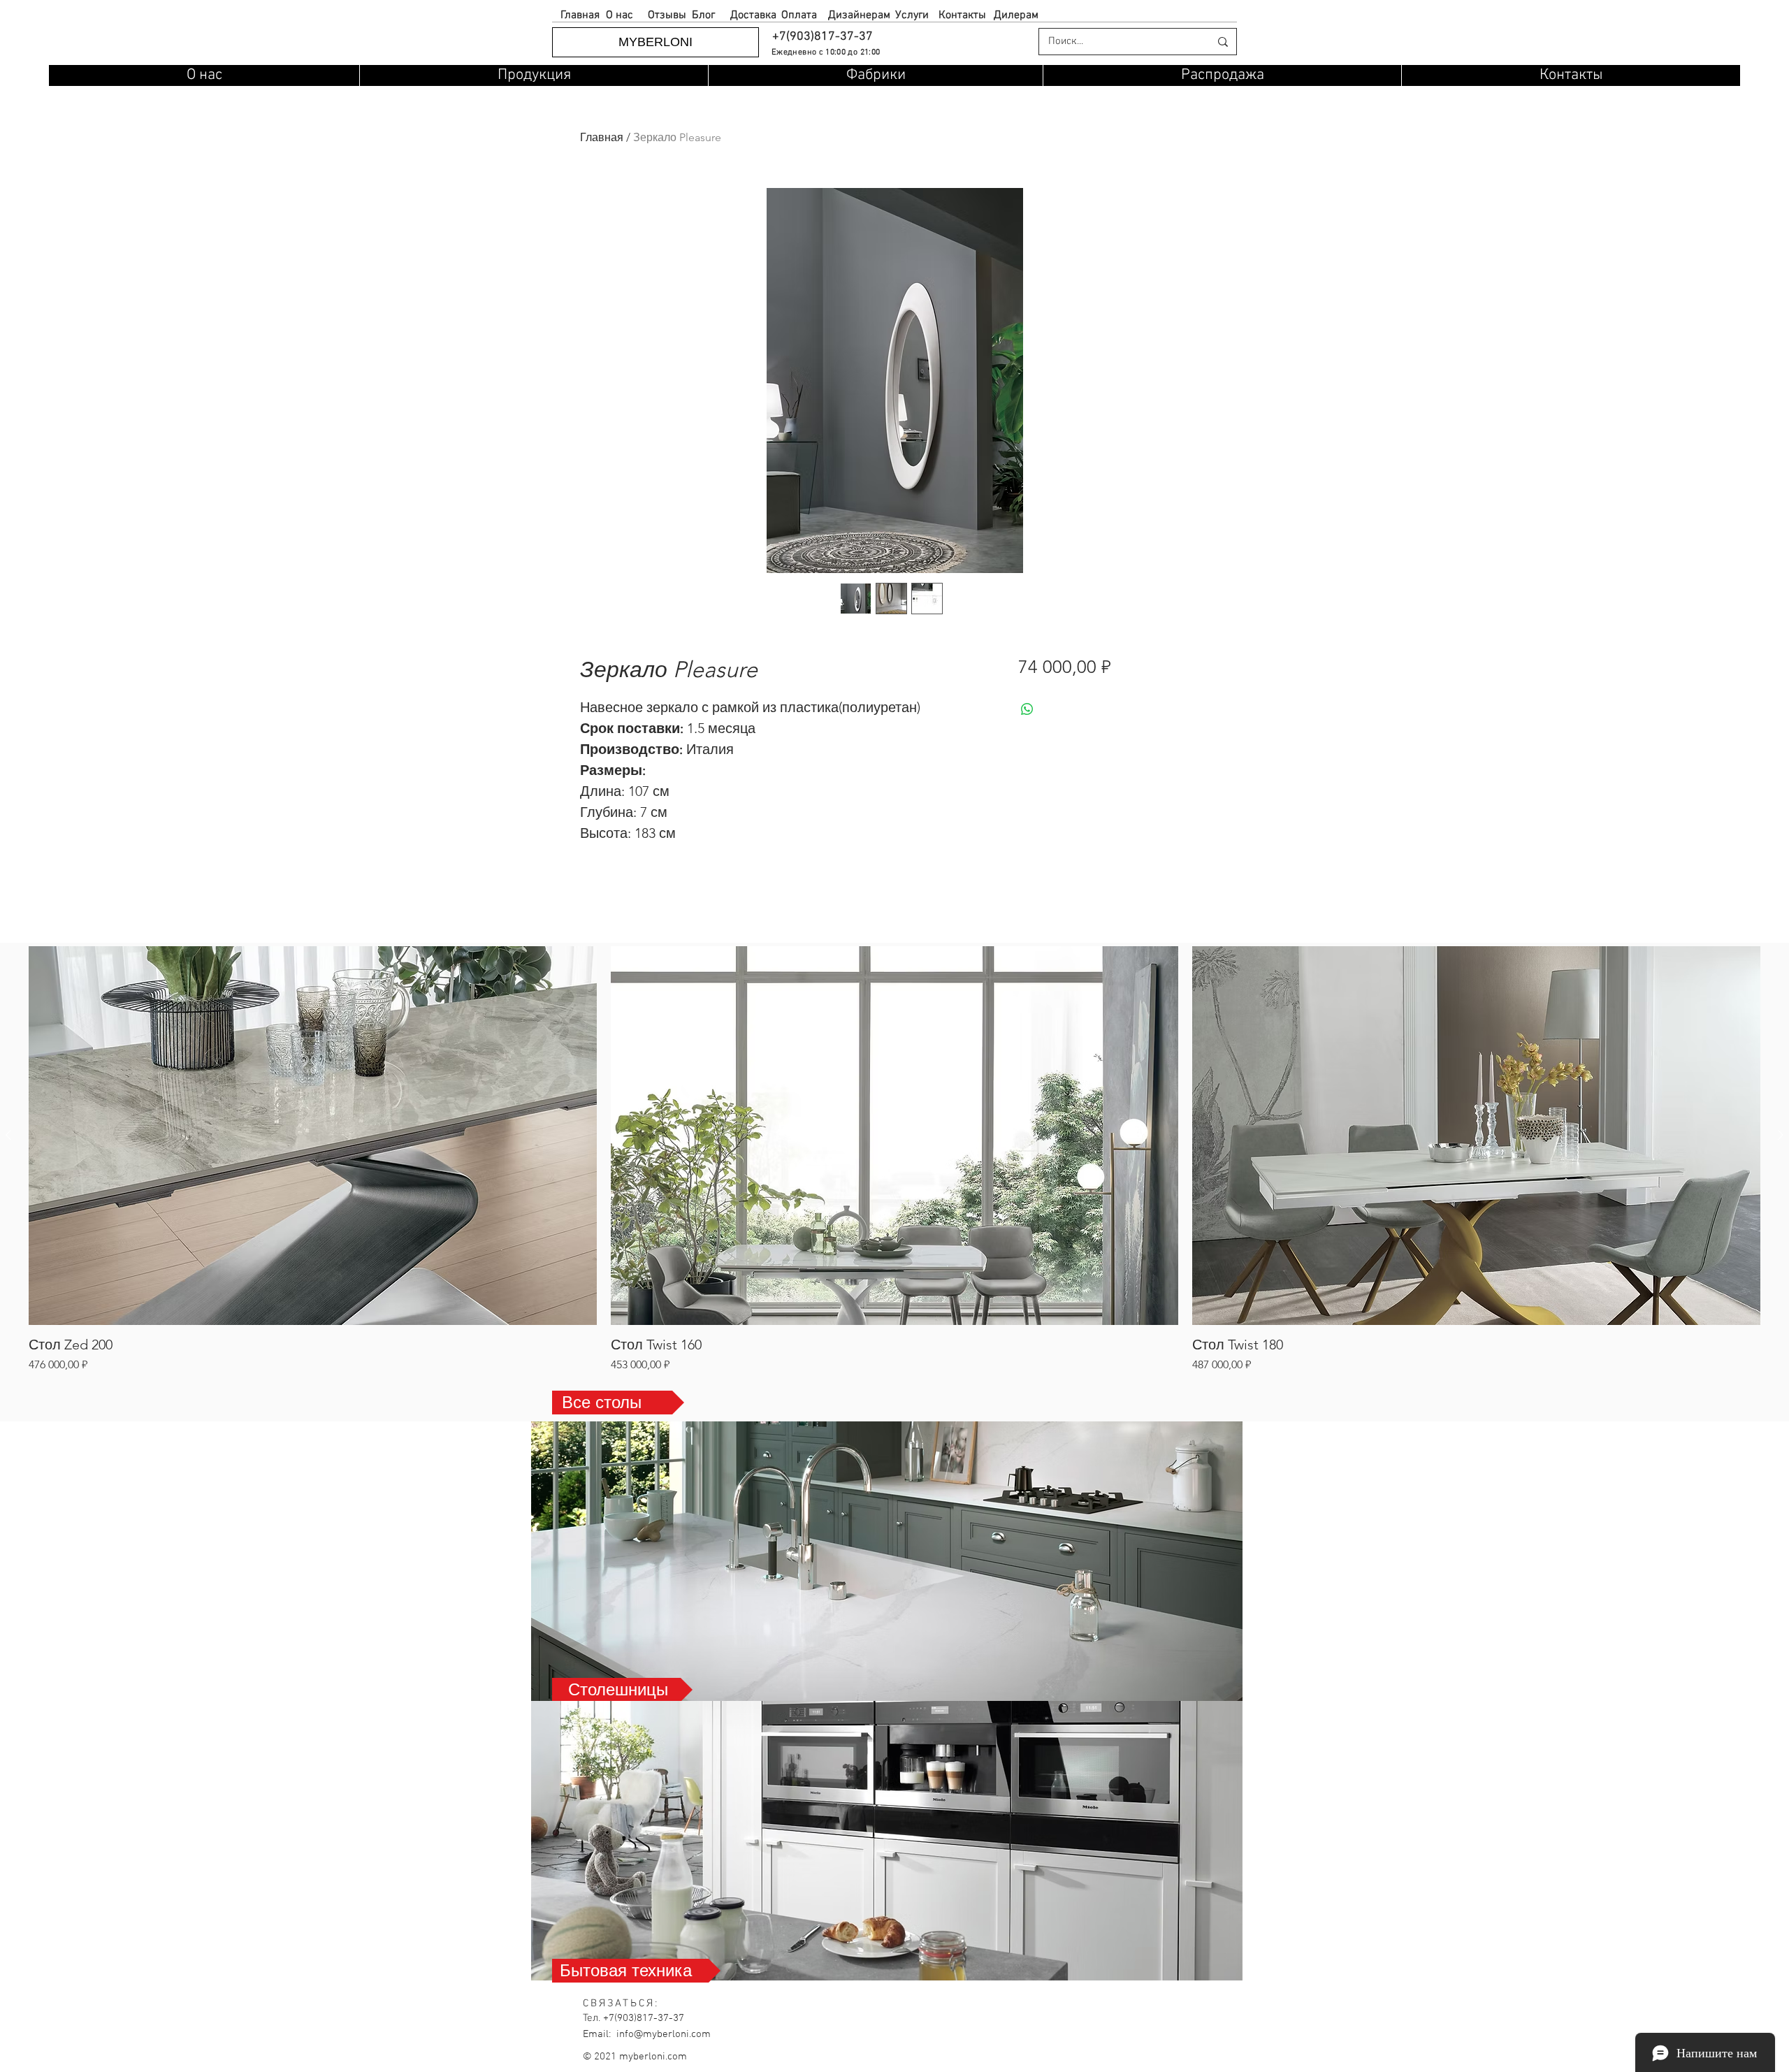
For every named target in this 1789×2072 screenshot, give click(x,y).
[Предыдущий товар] (8, 1135)
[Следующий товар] (1781, 1135)
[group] (894, 1160)
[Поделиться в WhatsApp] (1027, 709)
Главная (602, 137)
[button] (822, 37)
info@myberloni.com (664, 2034)
